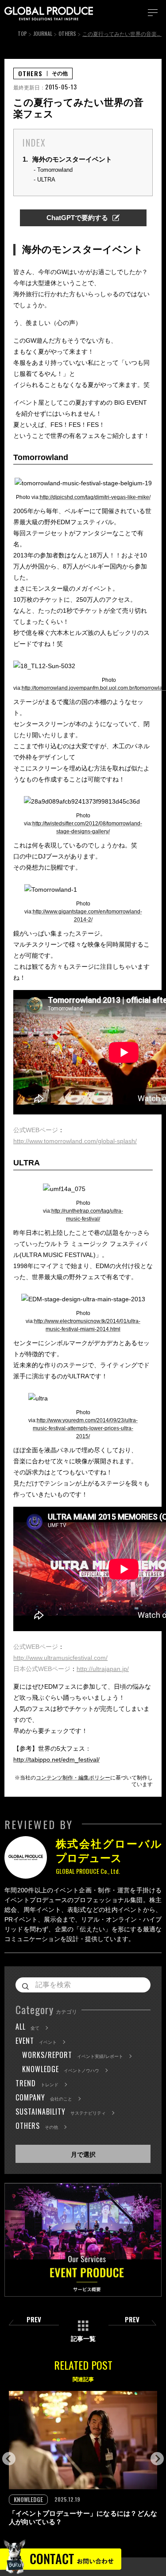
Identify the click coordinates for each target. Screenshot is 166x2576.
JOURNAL (43, 33)
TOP (22, 33)
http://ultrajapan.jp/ (103, 1669)
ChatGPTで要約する (77, 218)
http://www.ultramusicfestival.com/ (60, 1658)
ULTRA (46, 180)
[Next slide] (157, 2459)
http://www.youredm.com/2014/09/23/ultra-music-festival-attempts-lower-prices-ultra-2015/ (85, 1428)
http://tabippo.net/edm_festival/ (56, 1760)
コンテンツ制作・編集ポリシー (73, 1778)
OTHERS (67, 33)
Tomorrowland (55, 170)
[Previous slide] (9, 2459)
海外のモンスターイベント (67, 159)
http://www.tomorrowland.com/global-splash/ (75, 1141)
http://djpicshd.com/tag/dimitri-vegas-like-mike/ (95, 497)
